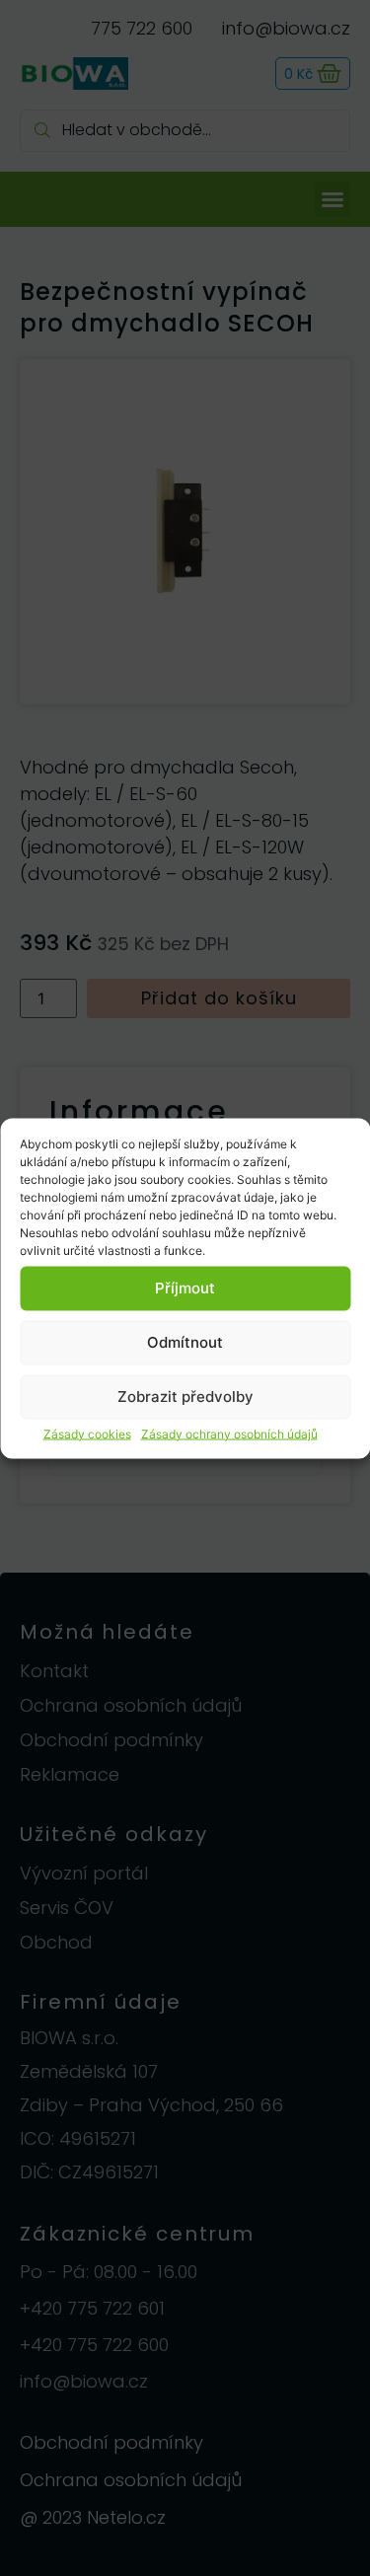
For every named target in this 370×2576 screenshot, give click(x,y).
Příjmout (185, 1288)
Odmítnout (185, 1342)
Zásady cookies (87, 1433)
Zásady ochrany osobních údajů (229, 1433)
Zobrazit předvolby (185, 1397)
